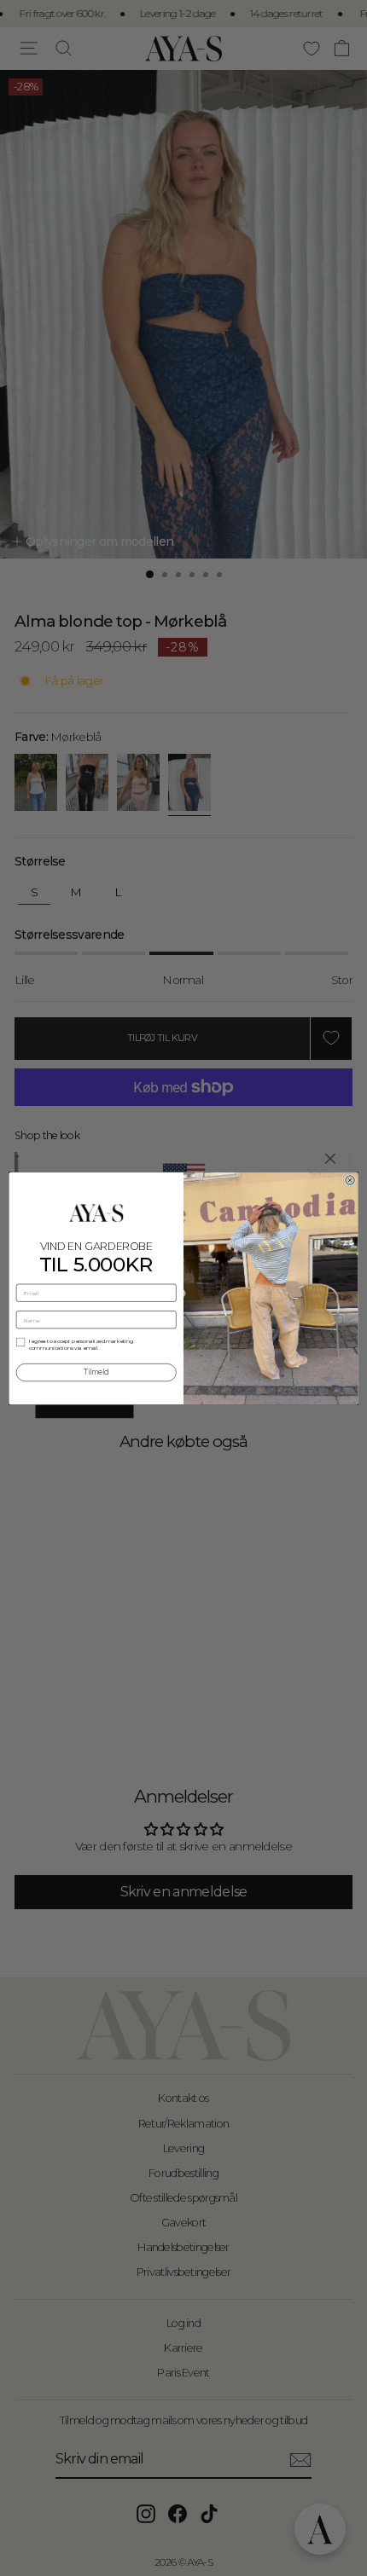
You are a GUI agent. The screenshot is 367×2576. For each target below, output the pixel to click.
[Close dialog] (350, 1179)
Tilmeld (96, 1372)
